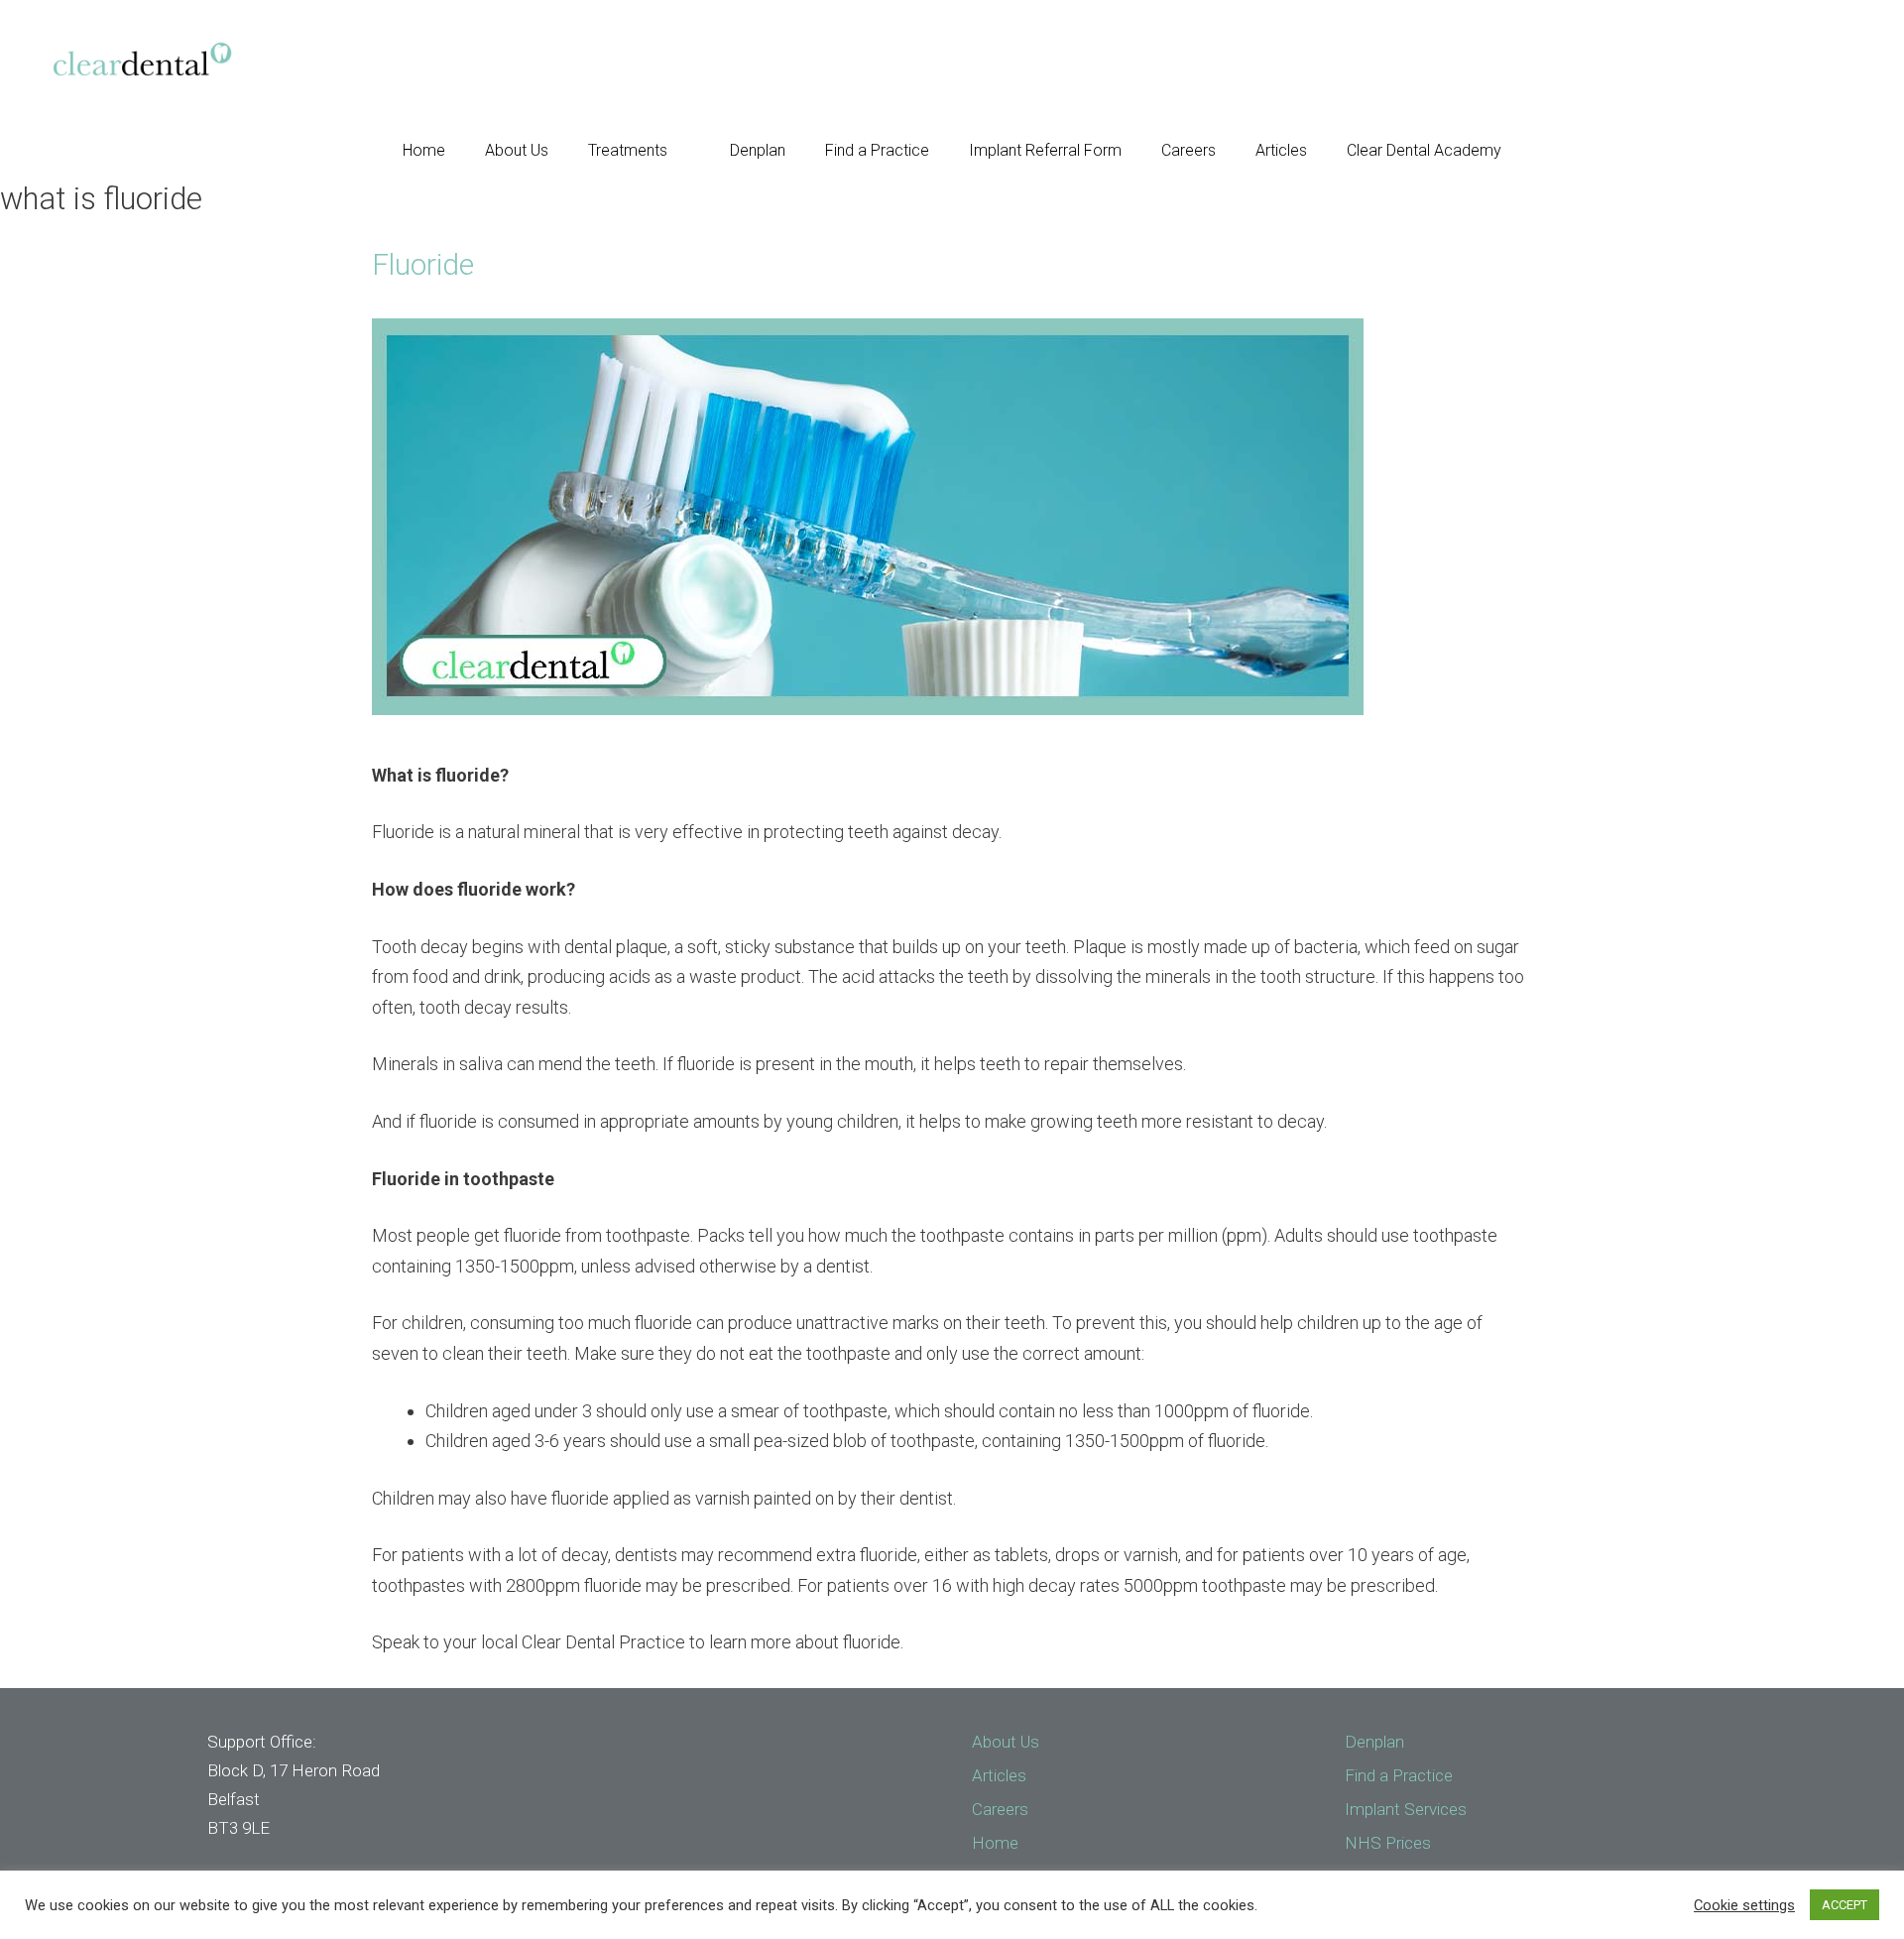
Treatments (628, 150)
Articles (1281, 150)
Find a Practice (877, 150)
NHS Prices (1388, 1843)
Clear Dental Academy (1424, 150)
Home (424, 150)
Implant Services (1406, 1809)
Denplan (758, 150)
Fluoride (423, 264)
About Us (517, 150)
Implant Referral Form (1045, 150)
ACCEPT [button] (1844, 1905)
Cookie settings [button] (1744, 1905)
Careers (1189, 150)
